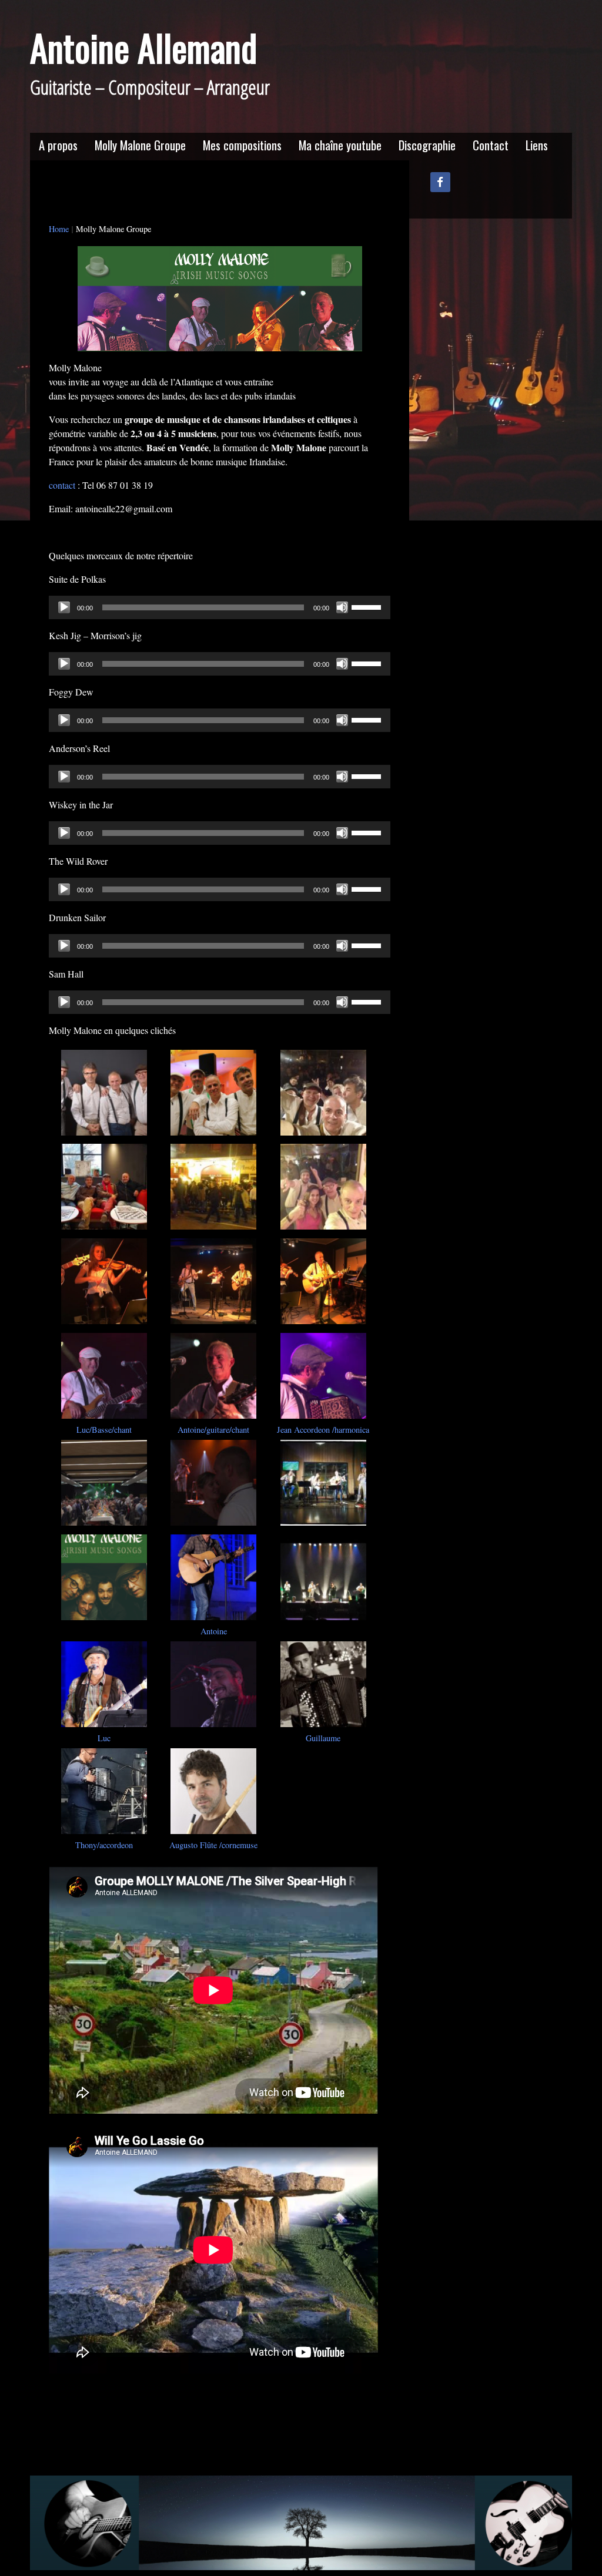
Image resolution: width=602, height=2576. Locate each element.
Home (59, 229)
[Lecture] (64, 607)
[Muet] (342, 607)
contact (62, 485)
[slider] (368, 606)
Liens (537, 145)
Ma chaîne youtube (340, 145)
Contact (491, 145)
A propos (58, 145)
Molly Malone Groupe (140, 145)
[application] (220, 607)
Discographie (427, 145)
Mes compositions (242, 145)
